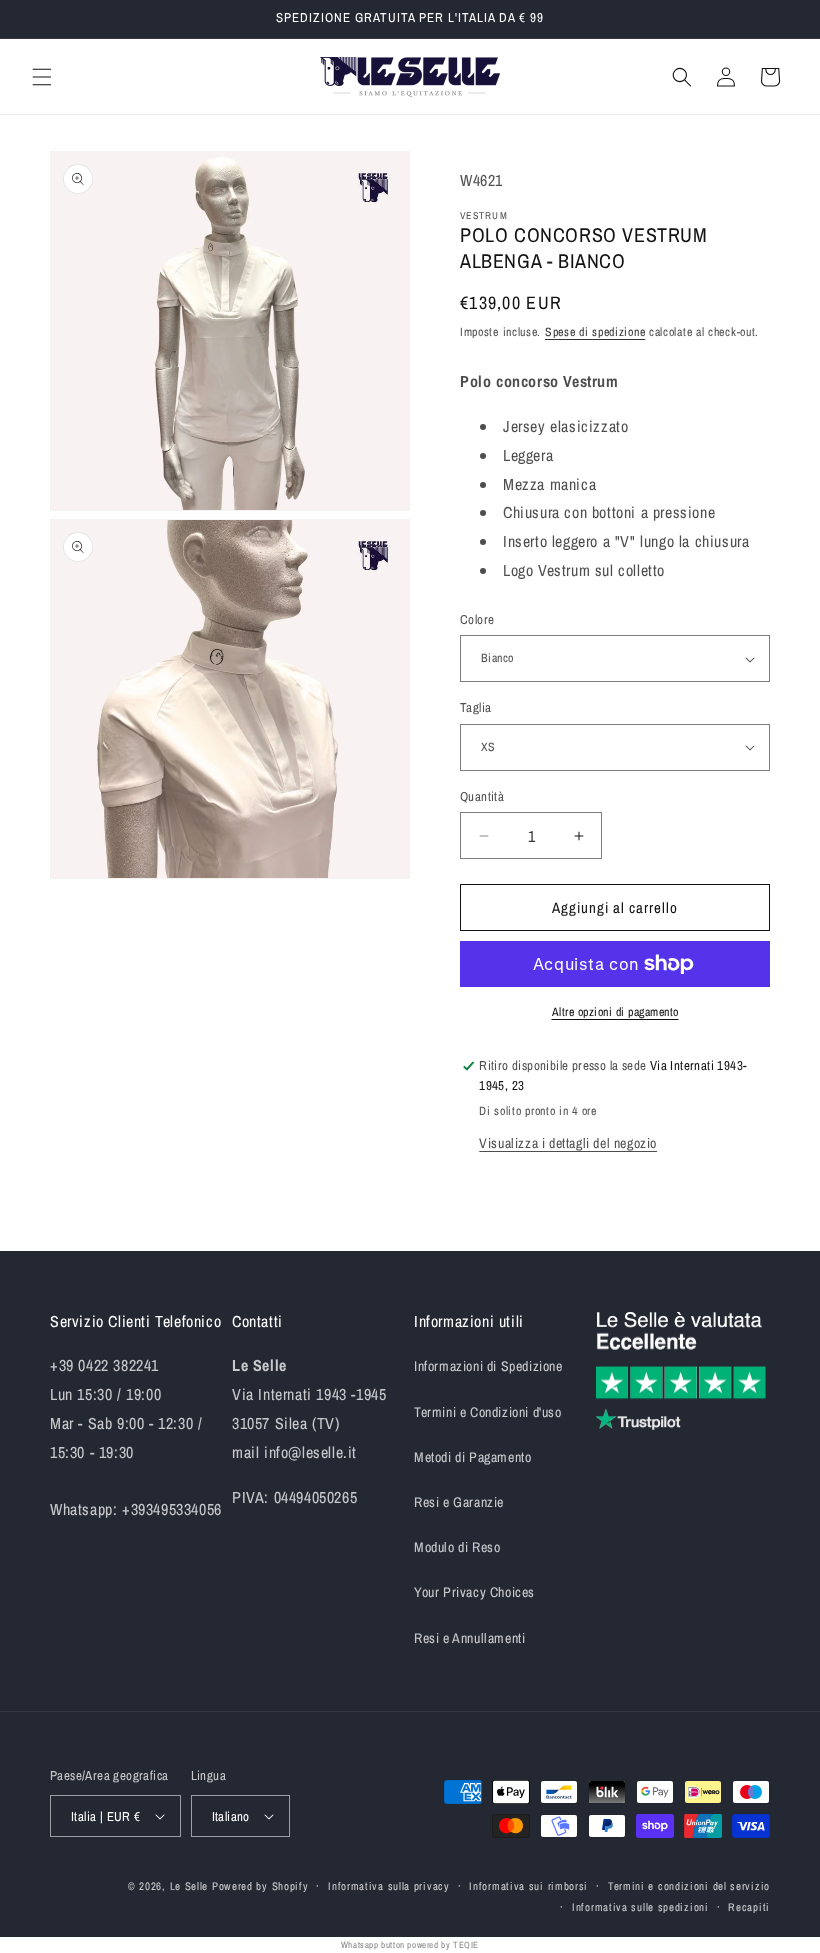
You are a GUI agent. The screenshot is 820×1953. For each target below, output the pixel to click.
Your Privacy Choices (474, 1592)
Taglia (475, 707)
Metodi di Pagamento (472, 1457)
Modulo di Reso (457, 1547)
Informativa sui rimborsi (528, 1886)
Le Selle (189, 1886)
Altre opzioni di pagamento (615, 1012)
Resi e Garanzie (459, 1502)
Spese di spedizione (595, 332)
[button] (42, 77)
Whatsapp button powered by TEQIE (410, 1945)
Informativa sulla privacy (389, 1886)
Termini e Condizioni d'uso (488, 1412)
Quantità (482, 796)
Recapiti (749, 1907)
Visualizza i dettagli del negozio (568, 1143)
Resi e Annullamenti (469, 1638)
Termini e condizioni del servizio (689, 1886)
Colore (477, 619)
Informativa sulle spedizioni (640, 1907)
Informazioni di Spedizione (488, 1366)
